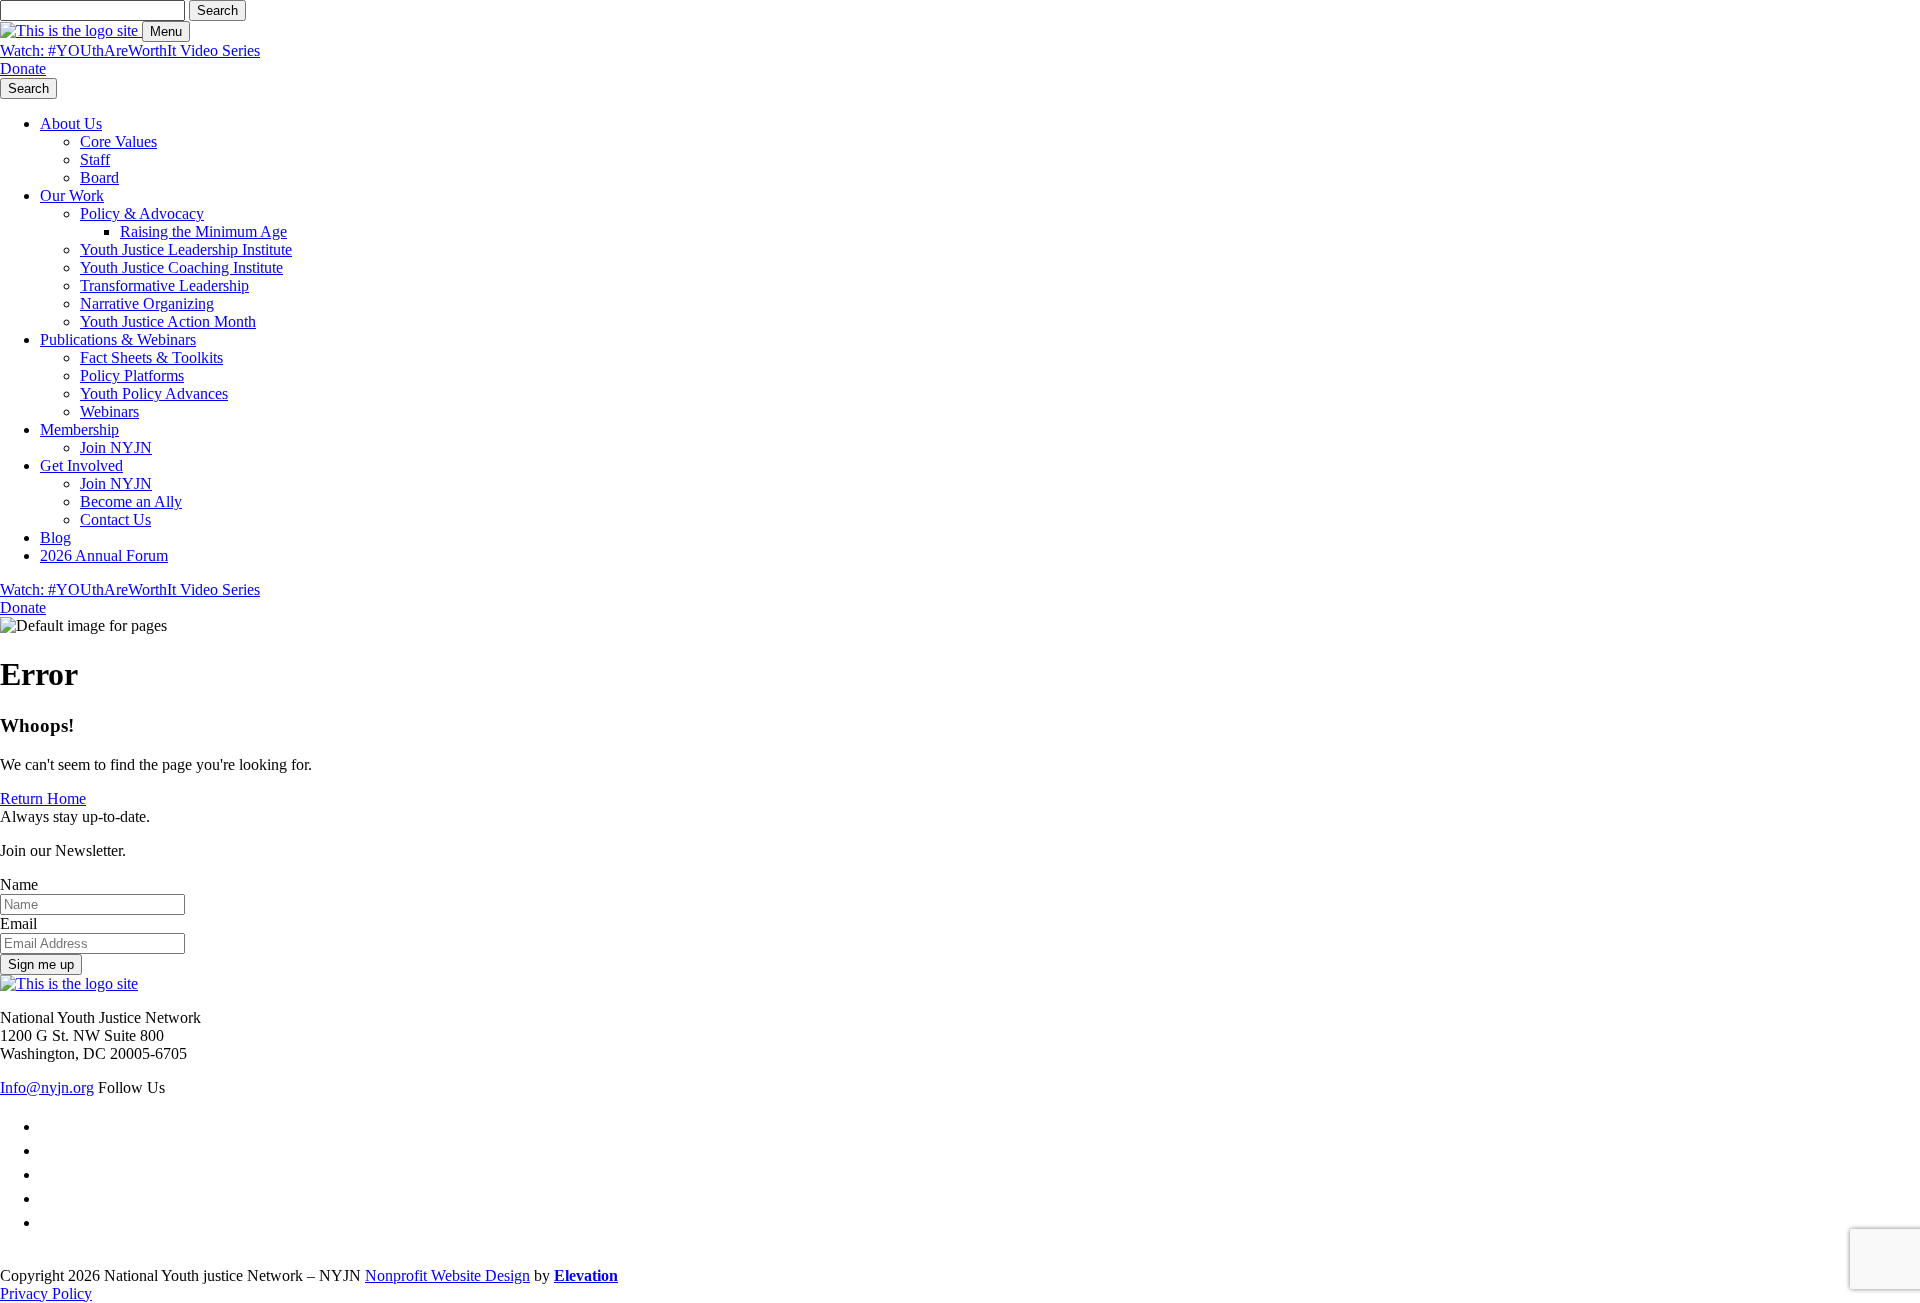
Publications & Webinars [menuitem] (118, 339)
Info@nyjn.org (47, 1087)
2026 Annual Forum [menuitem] (104, 555)
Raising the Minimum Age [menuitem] (203, 231)
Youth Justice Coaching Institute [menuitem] (181, 267)
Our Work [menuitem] (72, 195)
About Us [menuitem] (71, 123)
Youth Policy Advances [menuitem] (154, 393)
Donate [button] (23, 68)
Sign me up (41, 964)
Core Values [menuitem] (118, 141)
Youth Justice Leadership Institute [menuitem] (186, 249)
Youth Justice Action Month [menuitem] (168, 321)
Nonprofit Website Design (447, 1275)
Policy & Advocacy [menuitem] (142, 213)
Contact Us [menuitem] (115, 519)
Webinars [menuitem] (109, 411)
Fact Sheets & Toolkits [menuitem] (151, 357)
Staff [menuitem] (95, 159)
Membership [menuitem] (79, 429)
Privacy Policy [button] (46, 1293)
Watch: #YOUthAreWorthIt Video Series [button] (130, 50)
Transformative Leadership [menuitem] (164, 285)
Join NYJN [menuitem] (116, 447)
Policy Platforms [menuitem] (132, 375)
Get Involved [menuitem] (81, 465)
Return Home (43, 798)
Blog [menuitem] (55, 537)
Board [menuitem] (99, 177)
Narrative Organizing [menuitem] (147, 303)
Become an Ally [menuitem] (131, 501)
